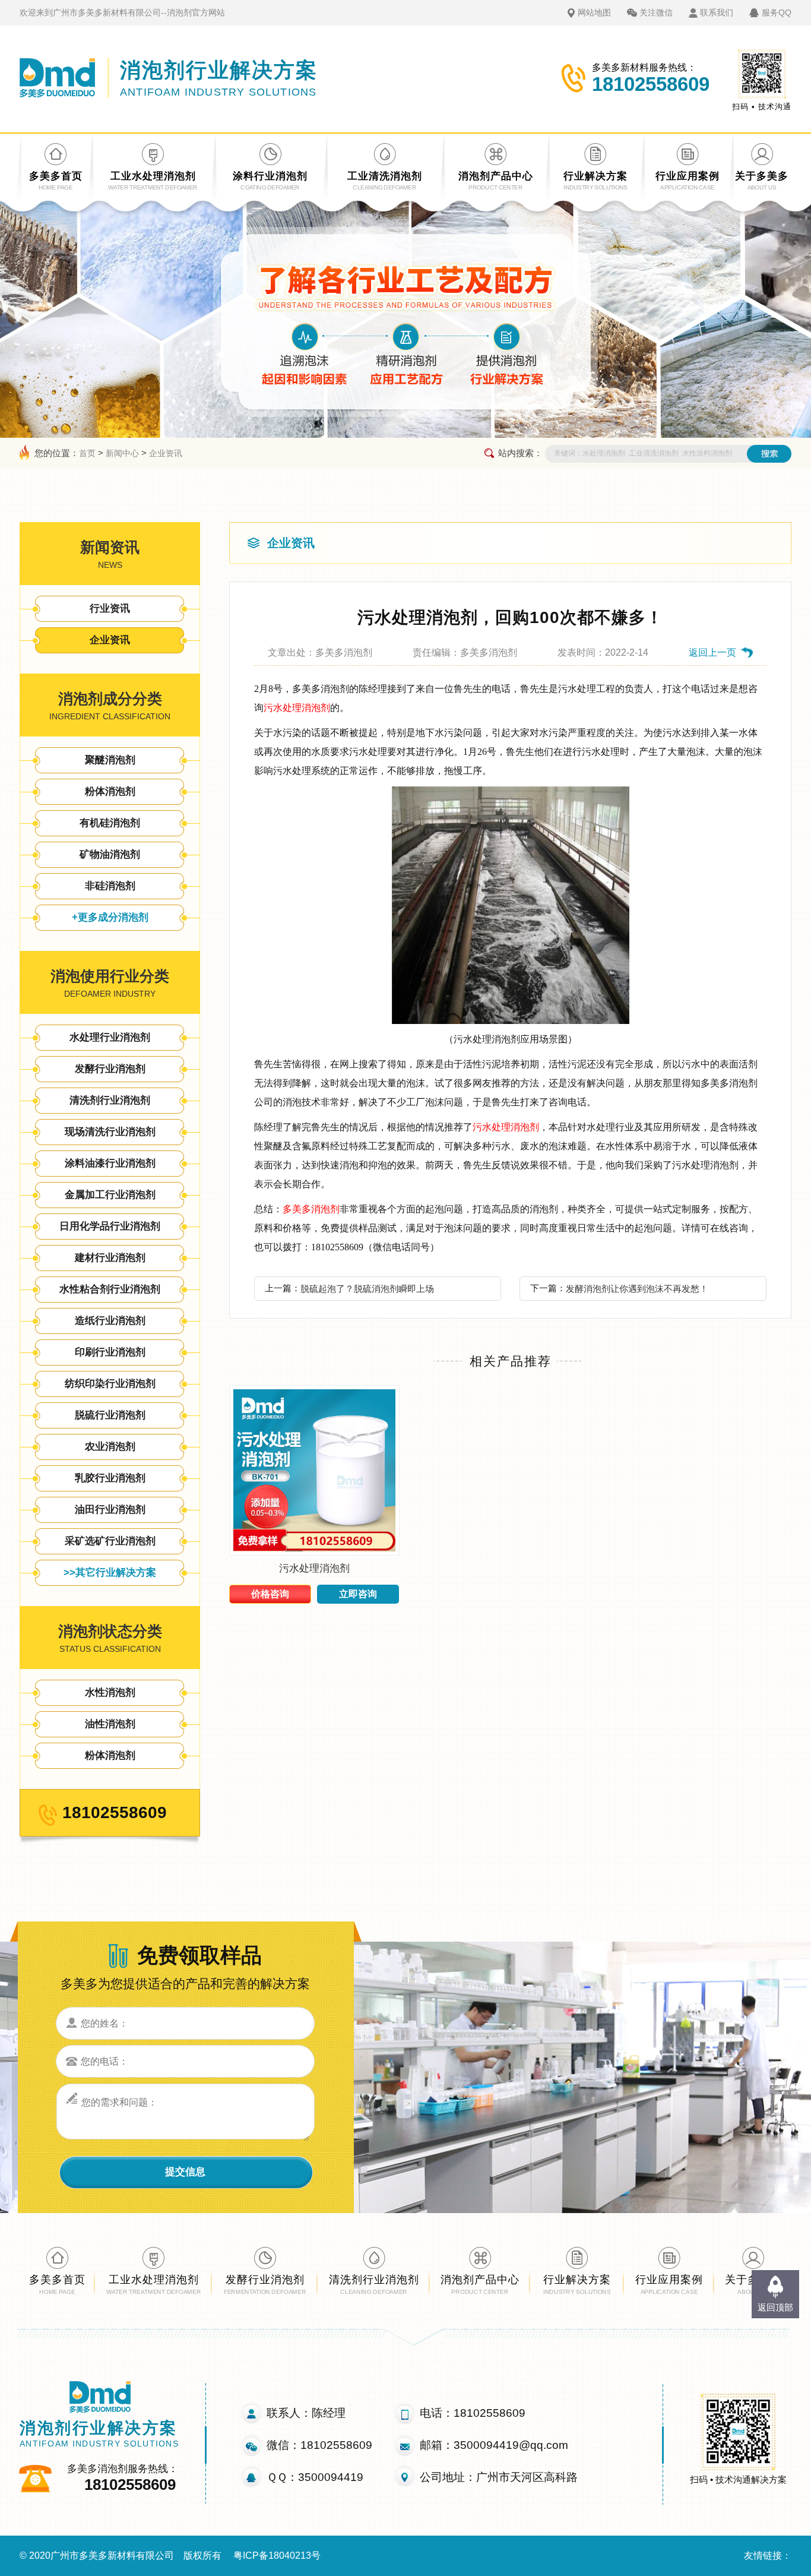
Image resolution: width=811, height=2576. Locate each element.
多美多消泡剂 (311, 1209)
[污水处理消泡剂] (314, 1552)
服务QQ (777, 12)
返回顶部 (775, 2307)
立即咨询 (358, 1594)
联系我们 (717, 12)
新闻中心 (122, 453)
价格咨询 (270, 1594)
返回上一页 (712, 652)
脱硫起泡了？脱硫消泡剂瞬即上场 (367, 1289)
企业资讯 (166, 453)
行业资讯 (110, 609)
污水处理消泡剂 (297, 708)
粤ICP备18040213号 (277, 2556)
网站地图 (594, 12)
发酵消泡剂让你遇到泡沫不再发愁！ (637, 1289)
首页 (87, 453)
